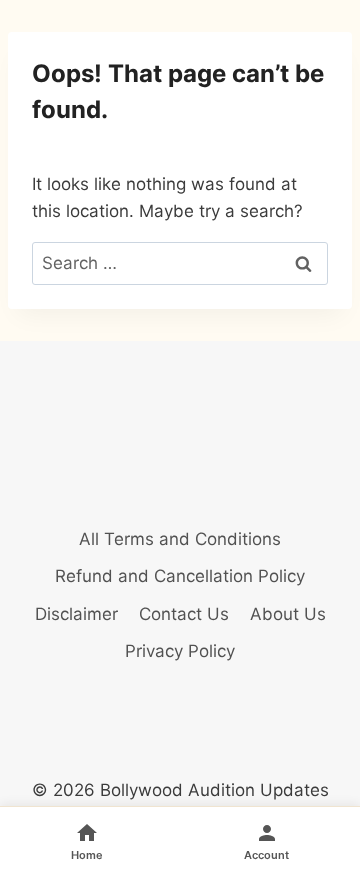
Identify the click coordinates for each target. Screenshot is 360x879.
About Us (288, 614)
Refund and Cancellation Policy (180, 576)
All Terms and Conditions (180, 539)
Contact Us (184, 614)
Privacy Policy (180, 651)
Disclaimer (76, 614)
